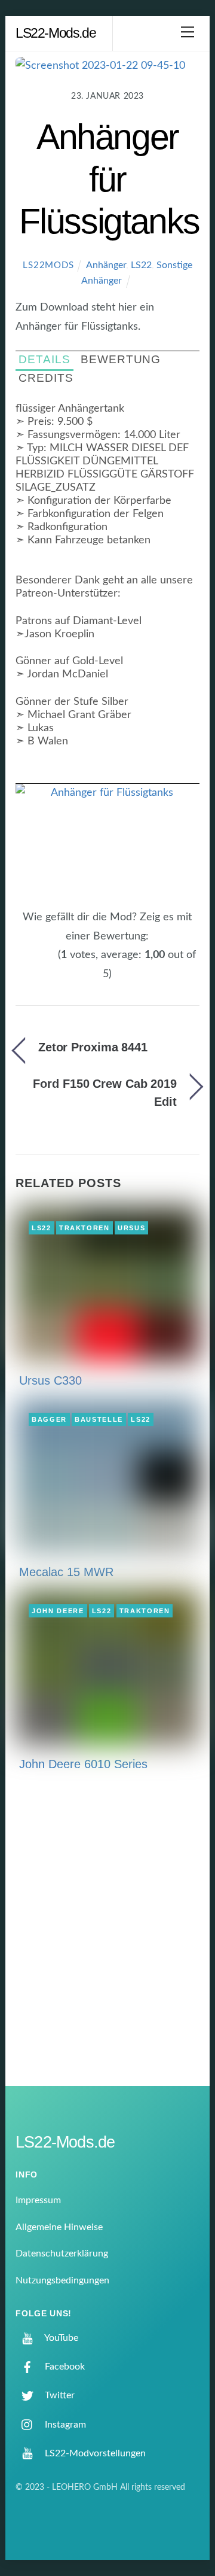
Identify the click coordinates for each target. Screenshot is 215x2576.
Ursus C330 (50, 1380)
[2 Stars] (30, 962)
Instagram (64, 2425)
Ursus (131, 1228)
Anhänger (106, 265)
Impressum (38, 2200)
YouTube (60, 2338)
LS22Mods (48, 265)
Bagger (49, 1419)
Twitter (59, 2395)
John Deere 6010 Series (83, 1764)
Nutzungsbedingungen (62, 2280)
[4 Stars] (44, 962)
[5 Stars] (51, 962)
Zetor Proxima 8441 (93, 1047)
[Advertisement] (107, 1936)
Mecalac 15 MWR (66, 1572)
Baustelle (99, 1419)
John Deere (58, 1611)
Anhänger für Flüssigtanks (109, 179)
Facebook (64, 2367)
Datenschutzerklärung (62, 2253)
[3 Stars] (37, 962)
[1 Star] (23, 962)
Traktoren (85, 1228)
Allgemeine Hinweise (59, 2227)
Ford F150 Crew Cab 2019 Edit (105, 1093)
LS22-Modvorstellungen (94, 2453)
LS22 (141, 265)
